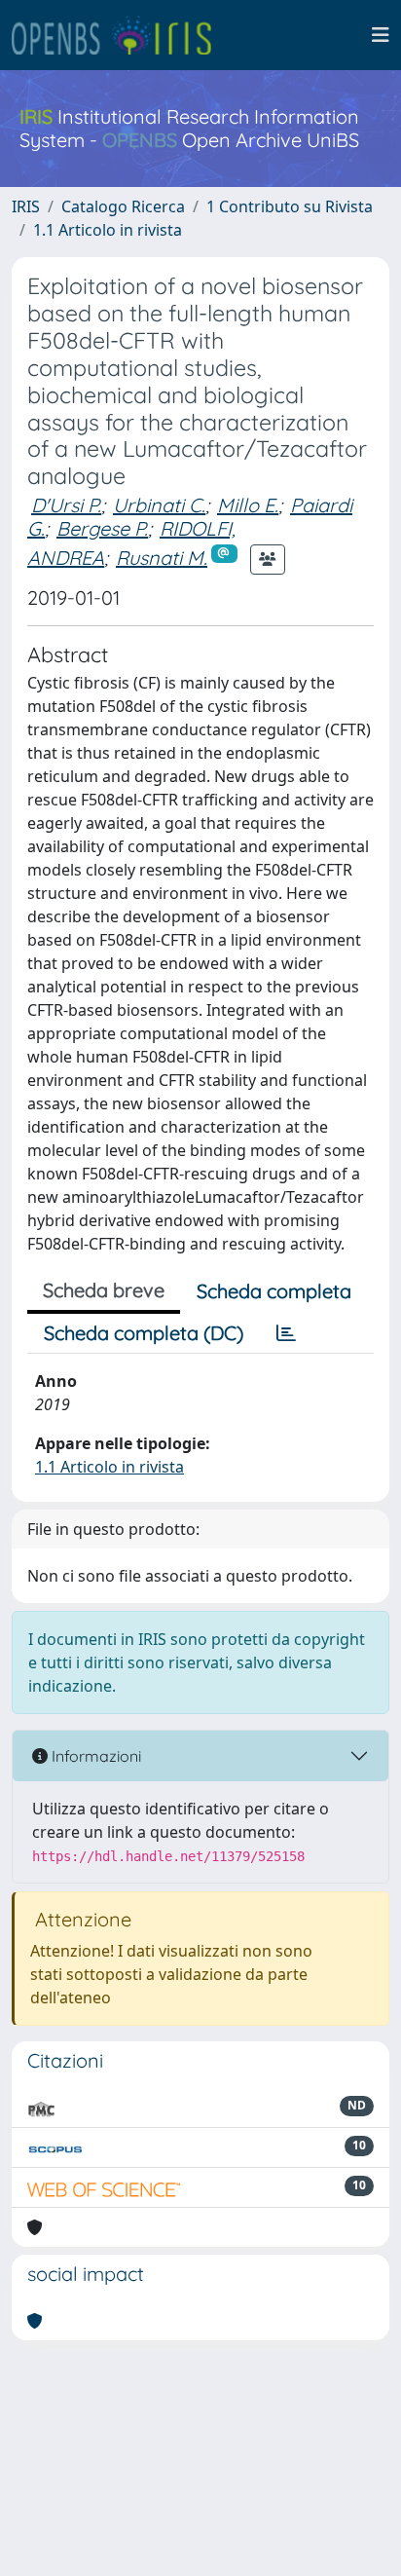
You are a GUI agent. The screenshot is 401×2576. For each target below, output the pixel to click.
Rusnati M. (162, 558)
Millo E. (248, 505)
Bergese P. (102, 528)
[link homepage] (120, 35)
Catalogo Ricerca (123, 206)
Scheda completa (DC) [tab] (144, 1333)
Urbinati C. (159, 505)
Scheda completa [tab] (274, 1291)
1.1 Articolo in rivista (108, 230)
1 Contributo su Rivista (290, 206)
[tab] (286, 1333)
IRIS (26, 206)
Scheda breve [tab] (104, 1290)
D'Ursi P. (66, 505)
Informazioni (94, 1756)
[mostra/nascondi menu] (381, 35)
